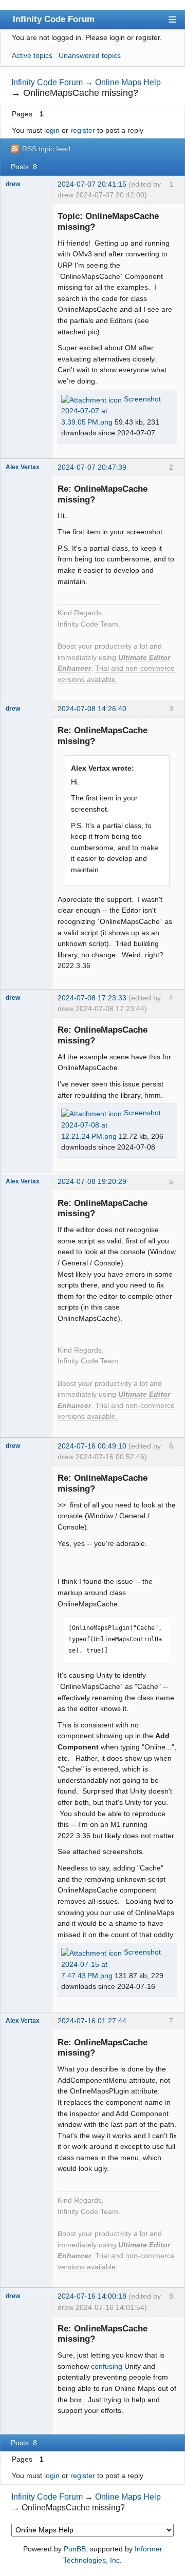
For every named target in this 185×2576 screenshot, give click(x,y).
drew (13, 184)
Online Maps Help (128, 82)
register (83, 130)
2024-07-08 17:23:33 (92, 998)
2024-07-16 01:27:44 (92, 2021)
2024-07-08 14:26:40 (92, 709)
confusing (107, 2366)
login (52, 130)
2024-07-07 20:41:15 (92, 184)
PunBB (75, 2549)
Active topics (32, 55)
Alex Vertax (23, 467)
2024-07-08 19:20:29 (92, 1181)
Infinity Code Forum (54, 19)
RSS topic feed (46, 149)
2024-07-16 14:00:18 (92, 2296)
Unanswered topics (90, 55)
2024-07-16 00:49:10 (92, 1446)
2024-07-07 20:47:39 (92, 467)
